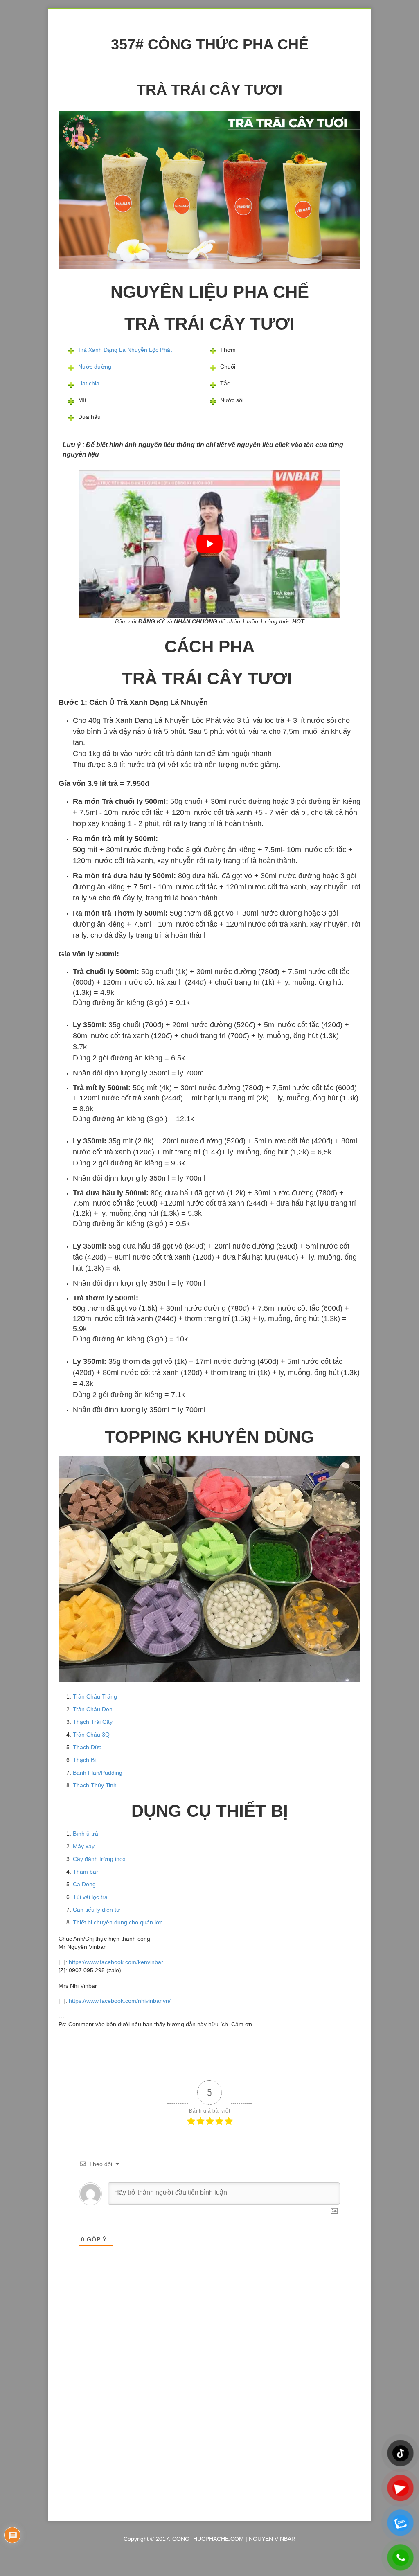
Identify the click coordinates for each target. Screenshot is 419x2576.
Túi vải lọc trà (90, 1897)
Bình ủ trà (86, 1834)
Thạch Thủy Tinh (95, 1785)
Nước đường (95, 367)
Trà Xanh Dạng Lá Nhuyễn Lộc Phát (125, 350)
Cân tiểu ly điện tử (96, 1910)
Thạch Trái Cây (93, 1722)
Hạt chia (89, 383)
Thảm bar (86, 1872)
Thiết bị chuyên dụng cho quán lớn (118, 1922)
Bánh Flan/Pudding (98, 1773)
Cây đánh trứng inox (99, 1859)
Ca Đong (84, 1884)
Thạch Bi (84, 1760)
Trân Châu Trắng (95, 1696)
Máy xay (84, 1846)
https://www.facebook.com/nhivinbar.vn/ (120, 2001)
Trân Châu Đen (93, 1709)
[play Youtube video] (209, 544)
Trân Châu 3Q (91, 1735)
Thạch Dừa (87, 1747)
